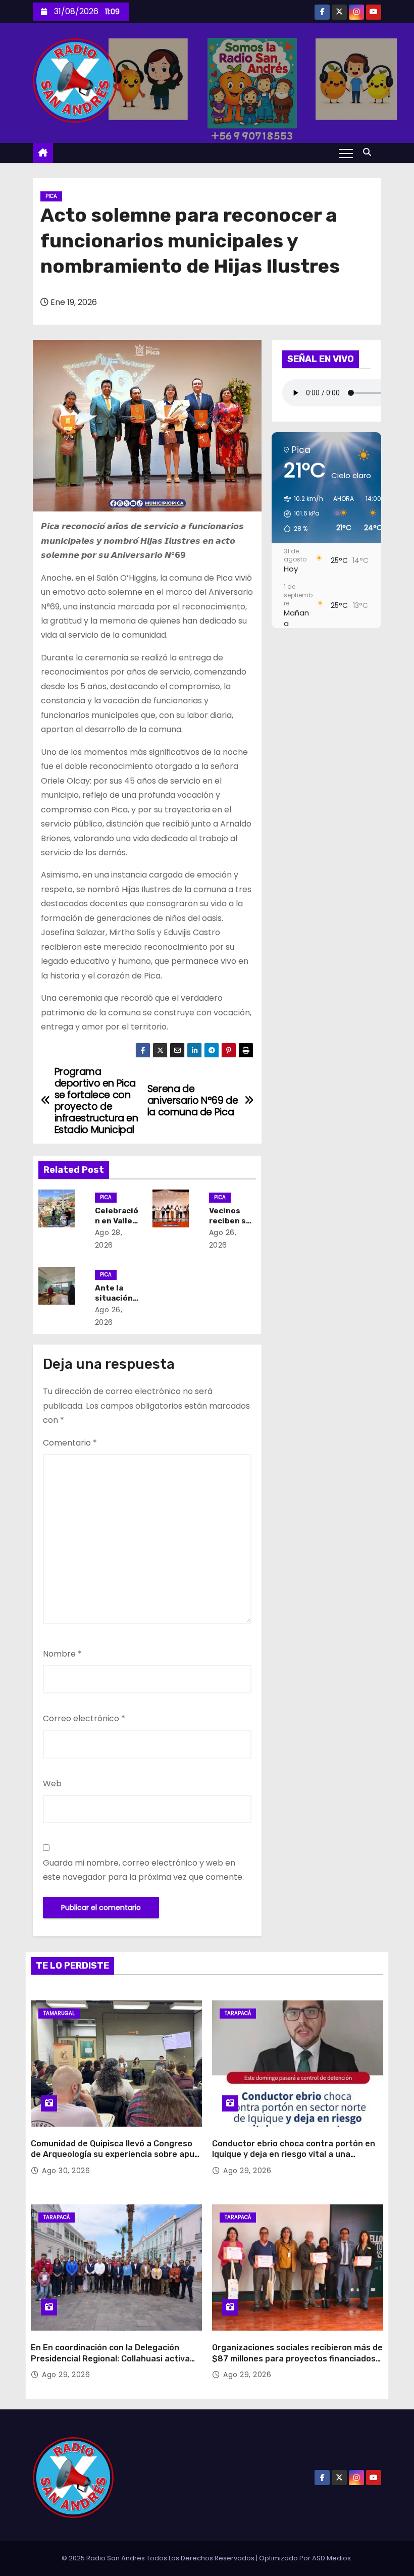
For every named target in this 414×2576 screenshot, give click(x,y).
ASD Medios (331, 2558)
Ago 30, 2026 (66, 2171)
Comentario (70, 1443)
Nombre (62, 1654)
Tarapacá (238, 2013)
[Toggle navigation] (346, 153)
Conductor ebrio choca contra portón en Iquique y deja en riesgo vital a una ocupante (294, 2154)
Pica (51, 196)
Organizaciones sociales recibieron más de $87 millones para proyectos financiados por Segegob (297, 2358)
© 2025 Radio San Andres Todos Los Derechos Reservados (159, 2558)
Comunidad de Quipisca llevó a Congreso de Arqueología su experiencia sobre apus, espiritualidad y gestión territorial (116, 2154)
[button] (370, 152)
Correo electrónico (84, 1718)
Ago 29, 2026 (247, 2171)
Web (52, 1784)
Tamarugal (59, 2013)
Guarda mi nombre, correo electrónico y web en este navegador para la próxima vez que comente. (143, 1870)
